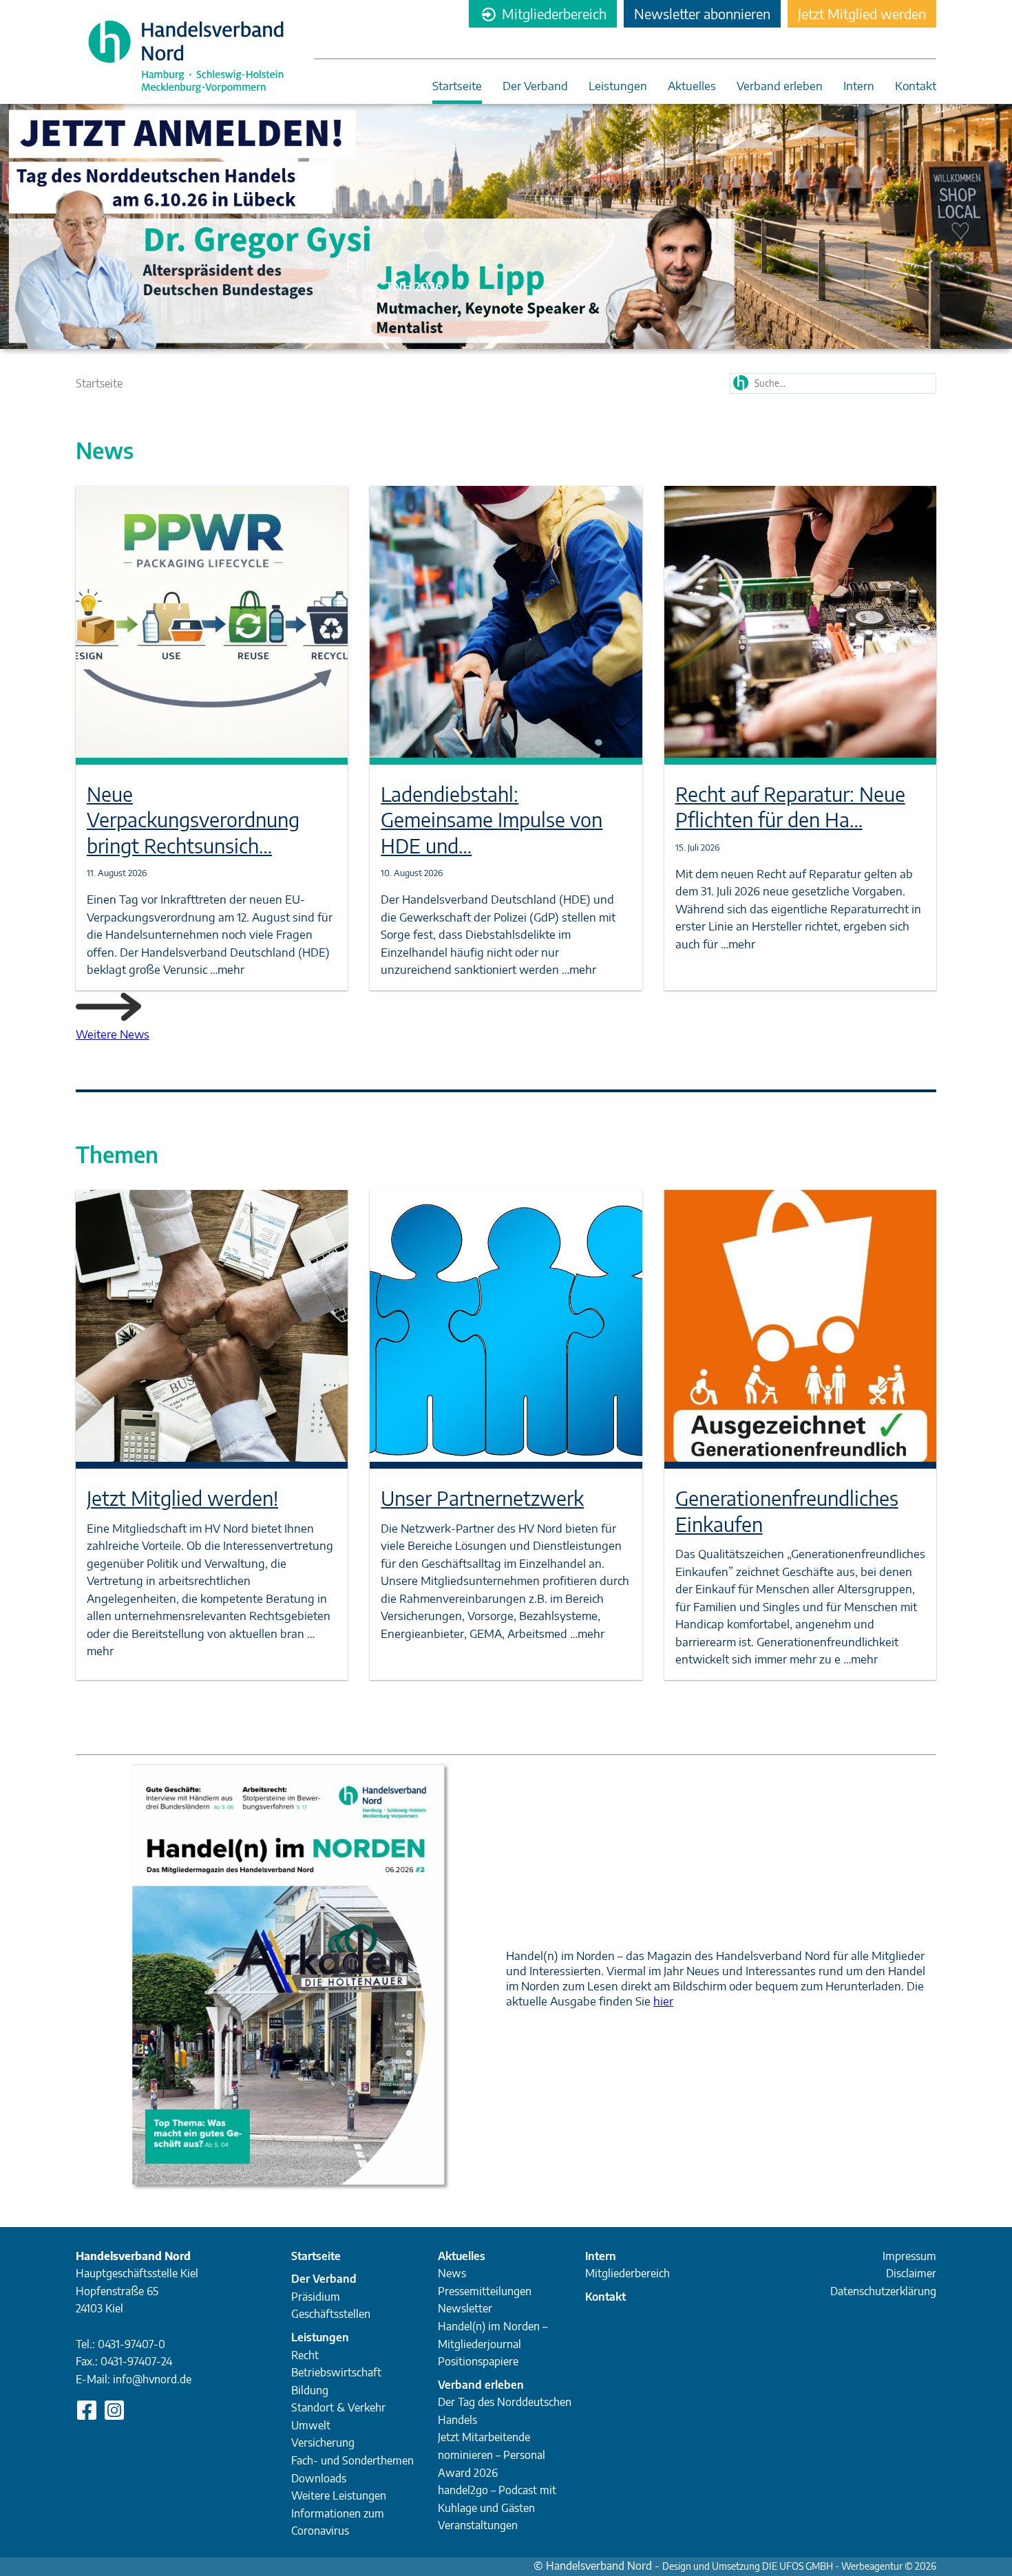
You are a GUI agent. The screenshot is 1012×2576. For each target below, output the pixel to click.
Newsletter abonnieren (702, 13)
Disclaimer (911, 2273)
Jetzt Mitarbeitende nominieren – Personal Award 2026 (492, 2455)
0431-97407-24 (136, 2361)
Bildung (310, 2390)
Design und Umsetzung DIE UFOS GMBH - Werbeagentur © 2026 (799, 2566)
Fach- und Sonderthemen (352, 2460)
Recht (305, 2355)
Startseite (457, 86)
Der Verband (535, 86)
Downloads (319, 2478)
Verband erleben (780, 86)
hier (663, 2001)
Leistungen (618, 86)
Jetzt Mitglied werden (862, 13)
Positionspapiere (478, 2361)
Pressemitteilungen (485, 2291)
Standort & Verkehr (338, 2407)
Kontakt (916, 86)
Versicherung (323, 2442)
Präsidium (316, 2297)
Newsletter (465, 2308)
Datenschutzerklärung (883, 2291)
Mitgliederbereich (552, 13)
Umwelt (311, 2425)
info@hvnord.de (152, 2379)
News (452, 2273)
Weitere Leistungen (339, 2495)
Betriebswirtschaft (336, 2372)
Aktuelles (692, 86)
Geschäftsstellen (331, 2314)
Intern (859, 86)
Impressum (909, 2256)
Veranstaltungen (478, 2525)
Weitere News (113, 1034)
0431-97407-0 (131, 2344)
